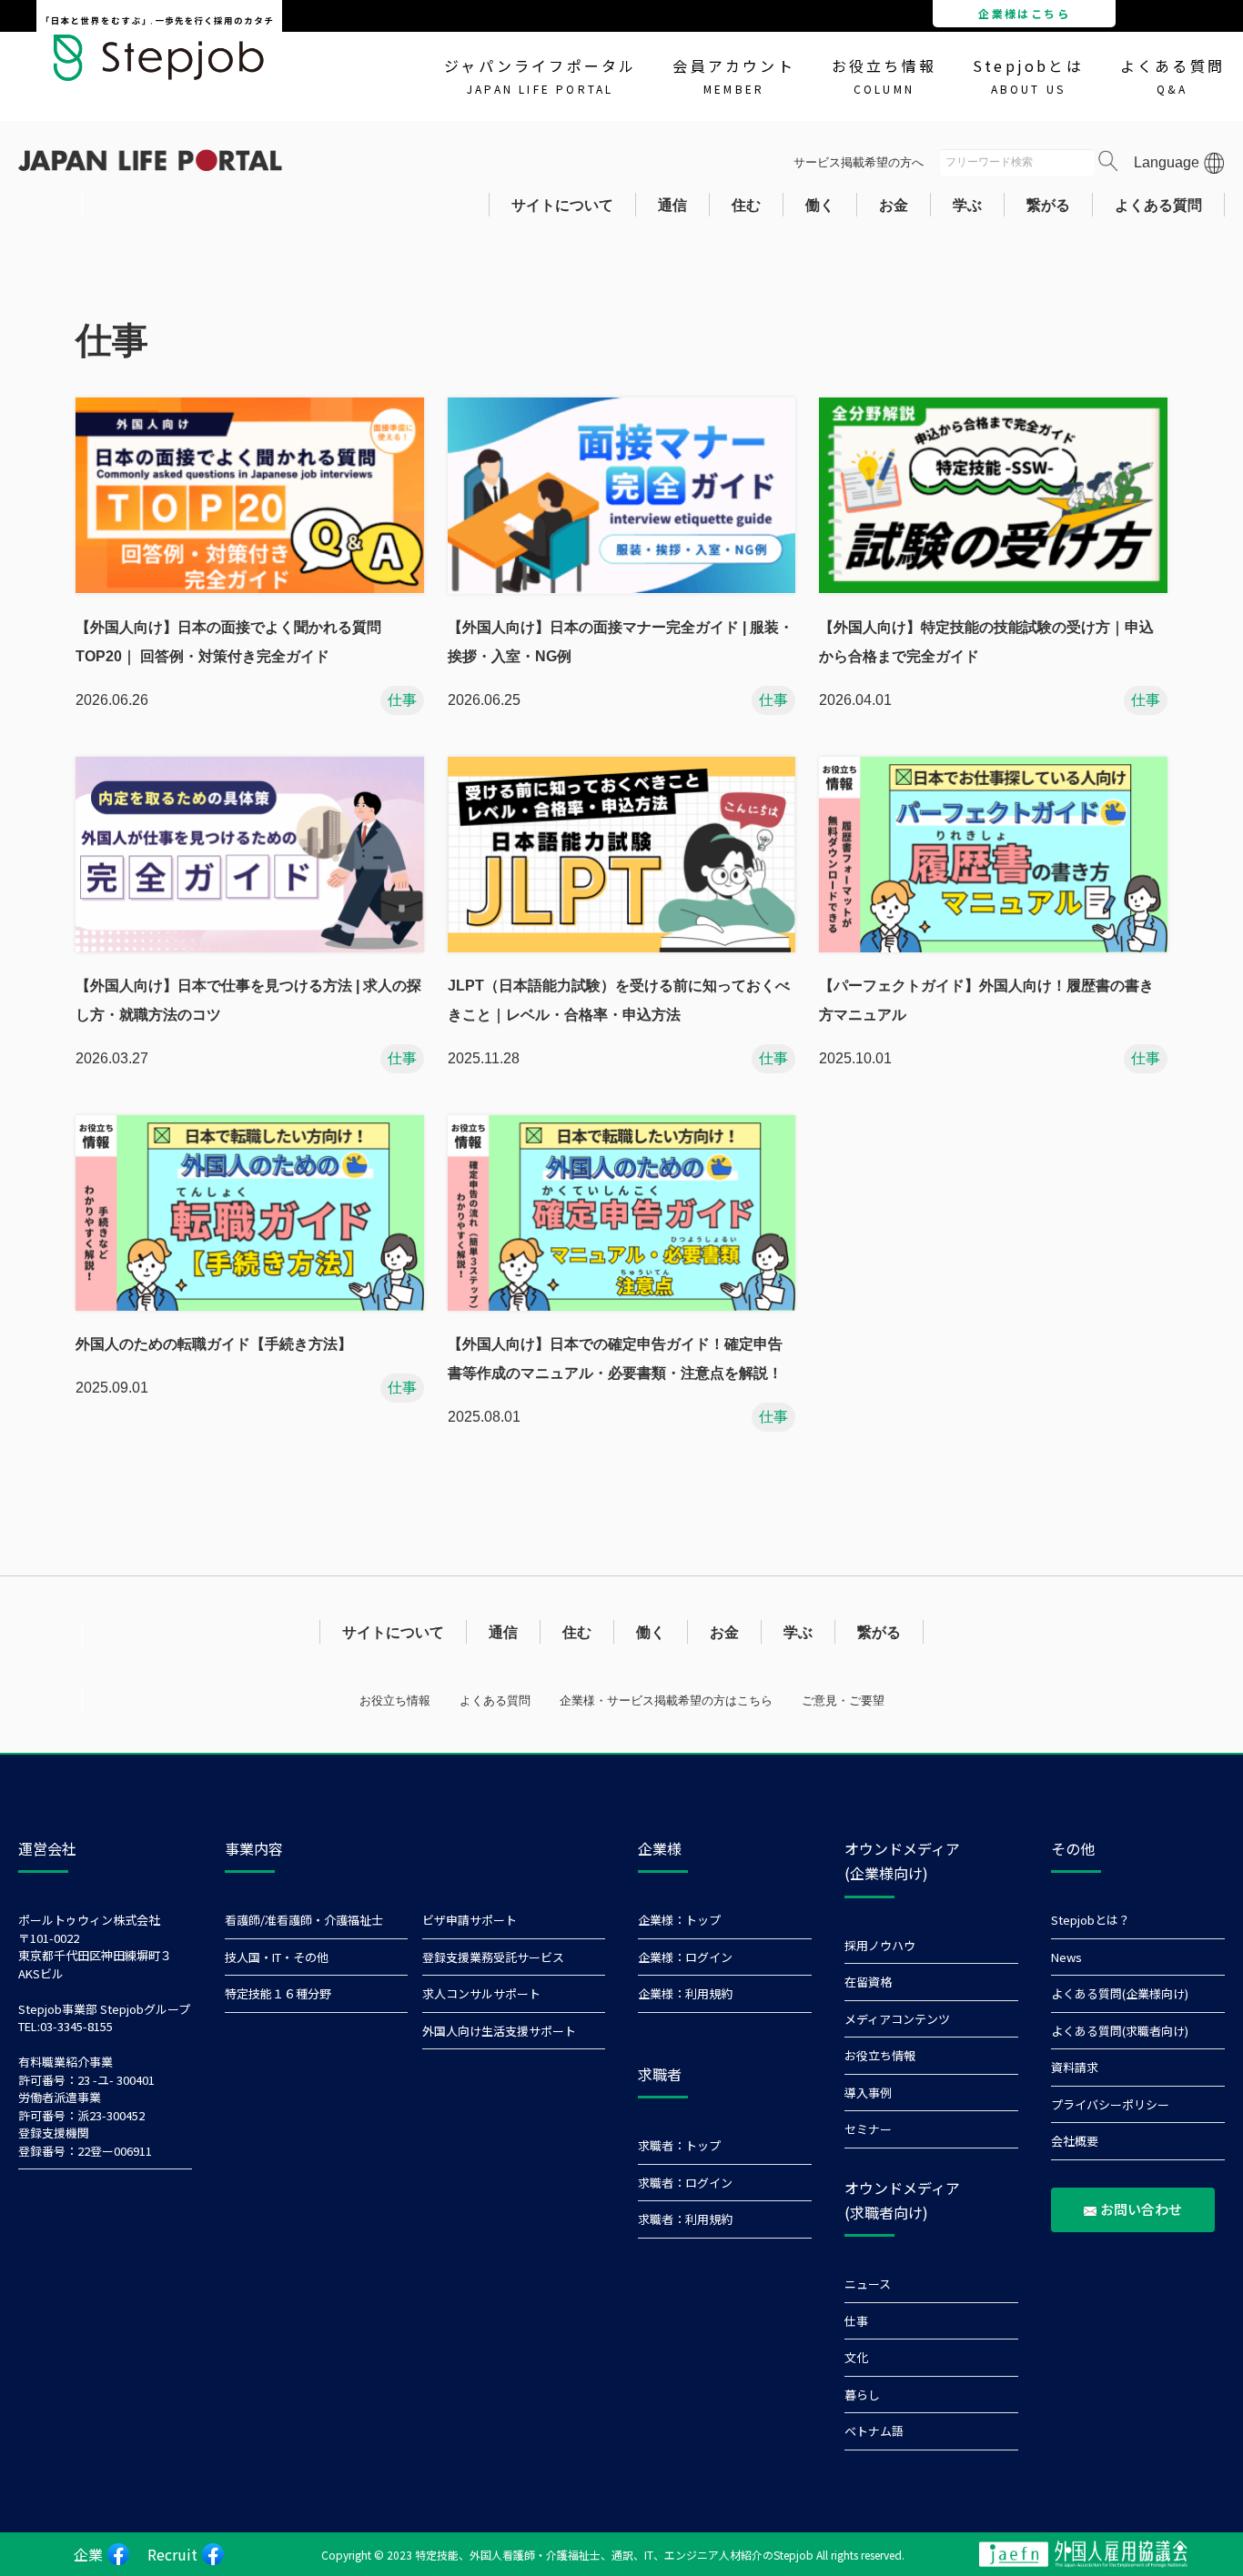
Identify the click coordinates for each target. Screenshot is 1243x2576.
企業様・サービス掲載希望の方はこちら (666, 1701)
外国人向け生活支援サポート (499, 2031)
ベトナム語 (874, 2431)
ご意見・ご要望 (843, 1701)
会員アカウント (733, 75)
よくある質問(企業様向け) (1120, 1993)
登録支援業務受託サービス (493, 1957)
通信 (672, 205)
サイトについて (562, 205)
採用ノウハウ (880, 1945)
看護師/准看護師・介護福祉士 (304, 1920)
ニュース (868, 2284)
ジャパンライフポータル (540, 75)
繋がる (1048, 205)
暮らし (862, 2395)
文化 (856, 2357)
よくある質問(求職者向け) (1120, 2031)
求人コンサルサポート (481, 1993)
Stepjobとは (1028, 75)
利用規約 (709, 1993)
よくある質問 (1172, 75)
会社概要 (1075, 2141)
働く (820, 205)
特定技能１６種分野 (278, 1993)
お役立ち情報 (884, 75)
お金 (894, 205)
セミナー (868, 2129)
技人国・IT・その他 (277, 1957)
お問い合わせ (1141, 2209)
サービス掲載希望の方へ (859, 162)
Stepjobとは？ (1091, 1920)
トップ (703, 1920)
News (1066, 1957)
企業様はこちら (1024, 13)
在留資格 (868, 1982)
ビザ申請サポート (470, 1920)
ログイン (709, 1957)
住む (746, 205)
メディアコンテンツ (897, 2019)
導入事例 (868, 2093)
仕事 (856, 2321)
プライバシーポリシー (1110, 2104)
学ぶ (967, 205)
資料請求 (1075, 2067)
